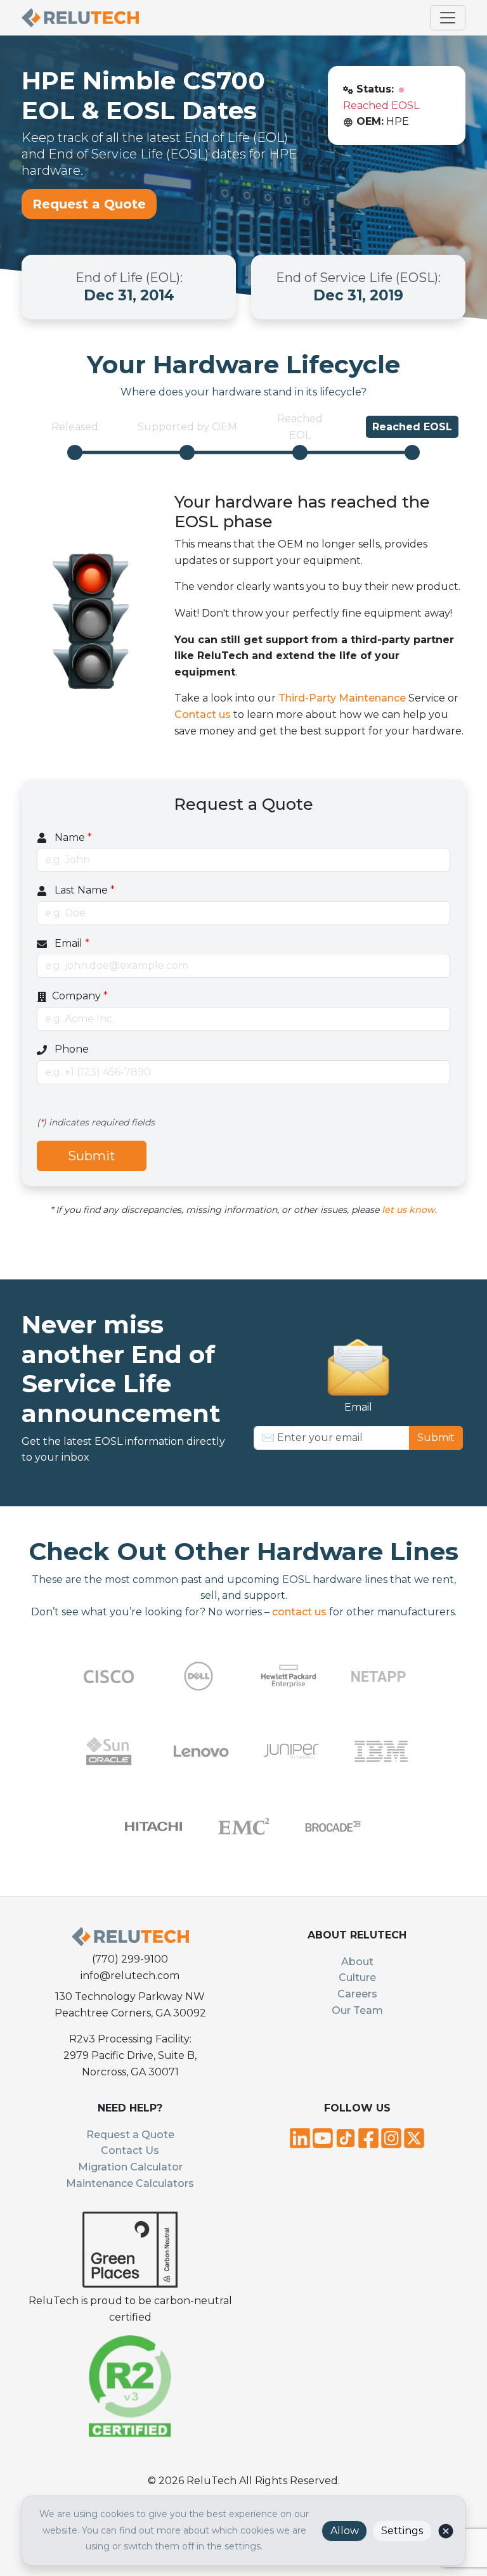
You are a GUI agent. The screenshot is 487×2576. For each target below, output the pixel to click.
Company (80, 996)
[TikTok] (346, 2137)
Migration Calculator (130, 2167)
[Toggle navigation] (448, 18)
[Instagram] (391, 2137)
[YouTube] (323, 2137)
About (357, 1962)
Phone (70, 1049)
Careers (357, 1994)
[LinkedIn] (300, 2137)
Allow (345, 2531)
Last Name (83, 890)
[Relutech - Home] (80, 18)
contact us (299, 1612)
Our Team (357, 2010)
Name (72, 837)
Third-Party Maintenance (342, 698)
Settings (402, 2531)
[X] (414, 2137)
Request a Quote (89, 204)
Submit (92, 1156)
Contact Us (130, 2150)
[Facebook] (368, 2137)
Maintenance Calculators (130, 2183)
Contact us (203, 714)
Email (71, 943)
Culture (357, 1977)
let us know (408, 1210)
